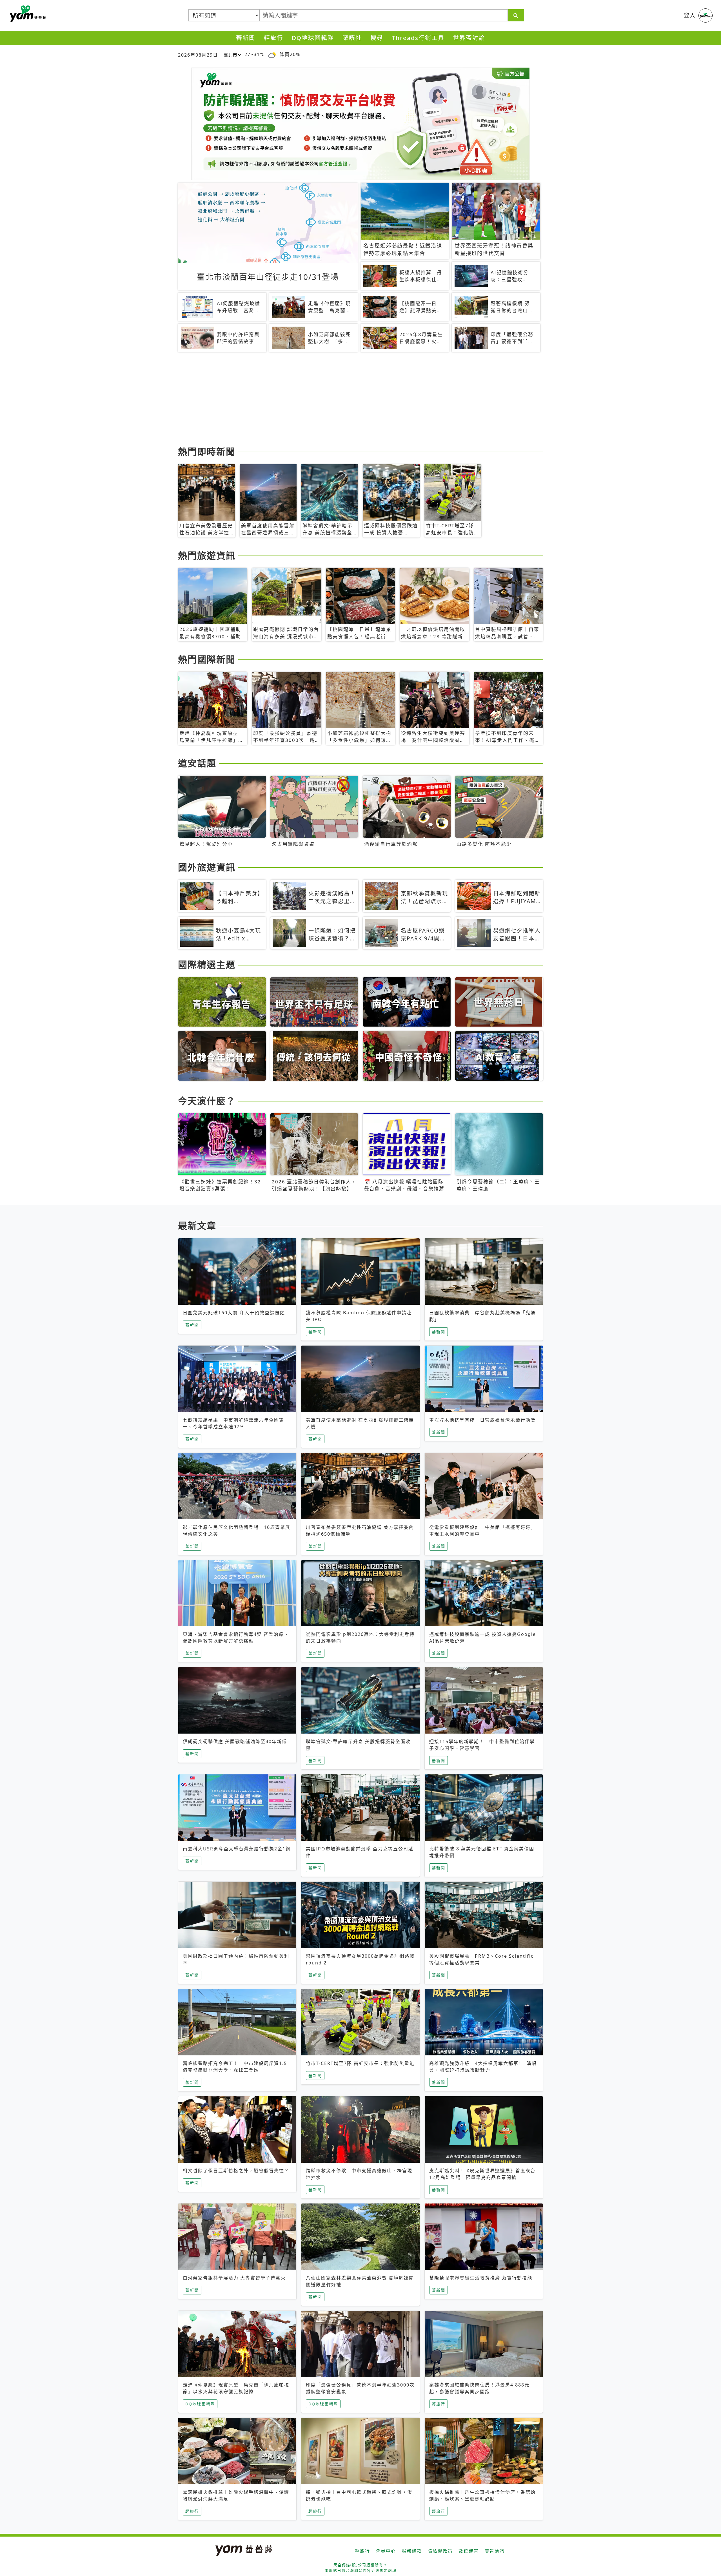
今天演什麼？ (207, 1101)
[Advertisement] (347, 400)
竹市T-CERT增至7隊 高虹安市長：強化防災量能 (360, 2063)
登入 (690, 15)
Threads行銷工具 (418, 38)
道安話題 (197, 763)
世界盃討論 (469, 38)
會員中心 (386, 2551)
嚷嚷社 (352, 38)
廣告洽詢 (495, 2551)
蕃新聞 (246, 38)
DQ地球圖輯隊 (313, 38)
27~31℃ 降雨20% (272, 54)
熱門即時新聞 (207, 451)
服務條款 (412, 2551)
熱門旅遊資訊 (207, 555)
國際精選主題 (207, 964)
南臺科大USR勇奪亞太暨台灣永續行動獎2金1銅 (237, 1849)
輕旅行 (274, 38)
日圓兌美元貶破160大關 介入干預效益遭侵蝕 (234, 1313)
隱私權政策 (440, 2551)
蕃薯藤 (27, 14)
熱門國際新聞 (207, 659)
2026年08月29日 (198, 55)
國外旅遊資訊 (207, 867)
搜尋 (377, 38)
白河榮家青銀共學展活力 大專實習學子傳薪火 (234, 2278)
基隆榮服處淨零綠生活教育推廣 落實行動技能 (481, 2278)
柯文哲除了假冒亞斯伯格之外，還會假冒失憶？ (236, 2171)
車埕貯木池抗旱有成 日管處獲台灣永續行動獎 (482, 1420)
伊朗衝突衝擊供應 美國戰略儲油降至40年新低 (235, 1741)
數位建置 (469, 2551)
